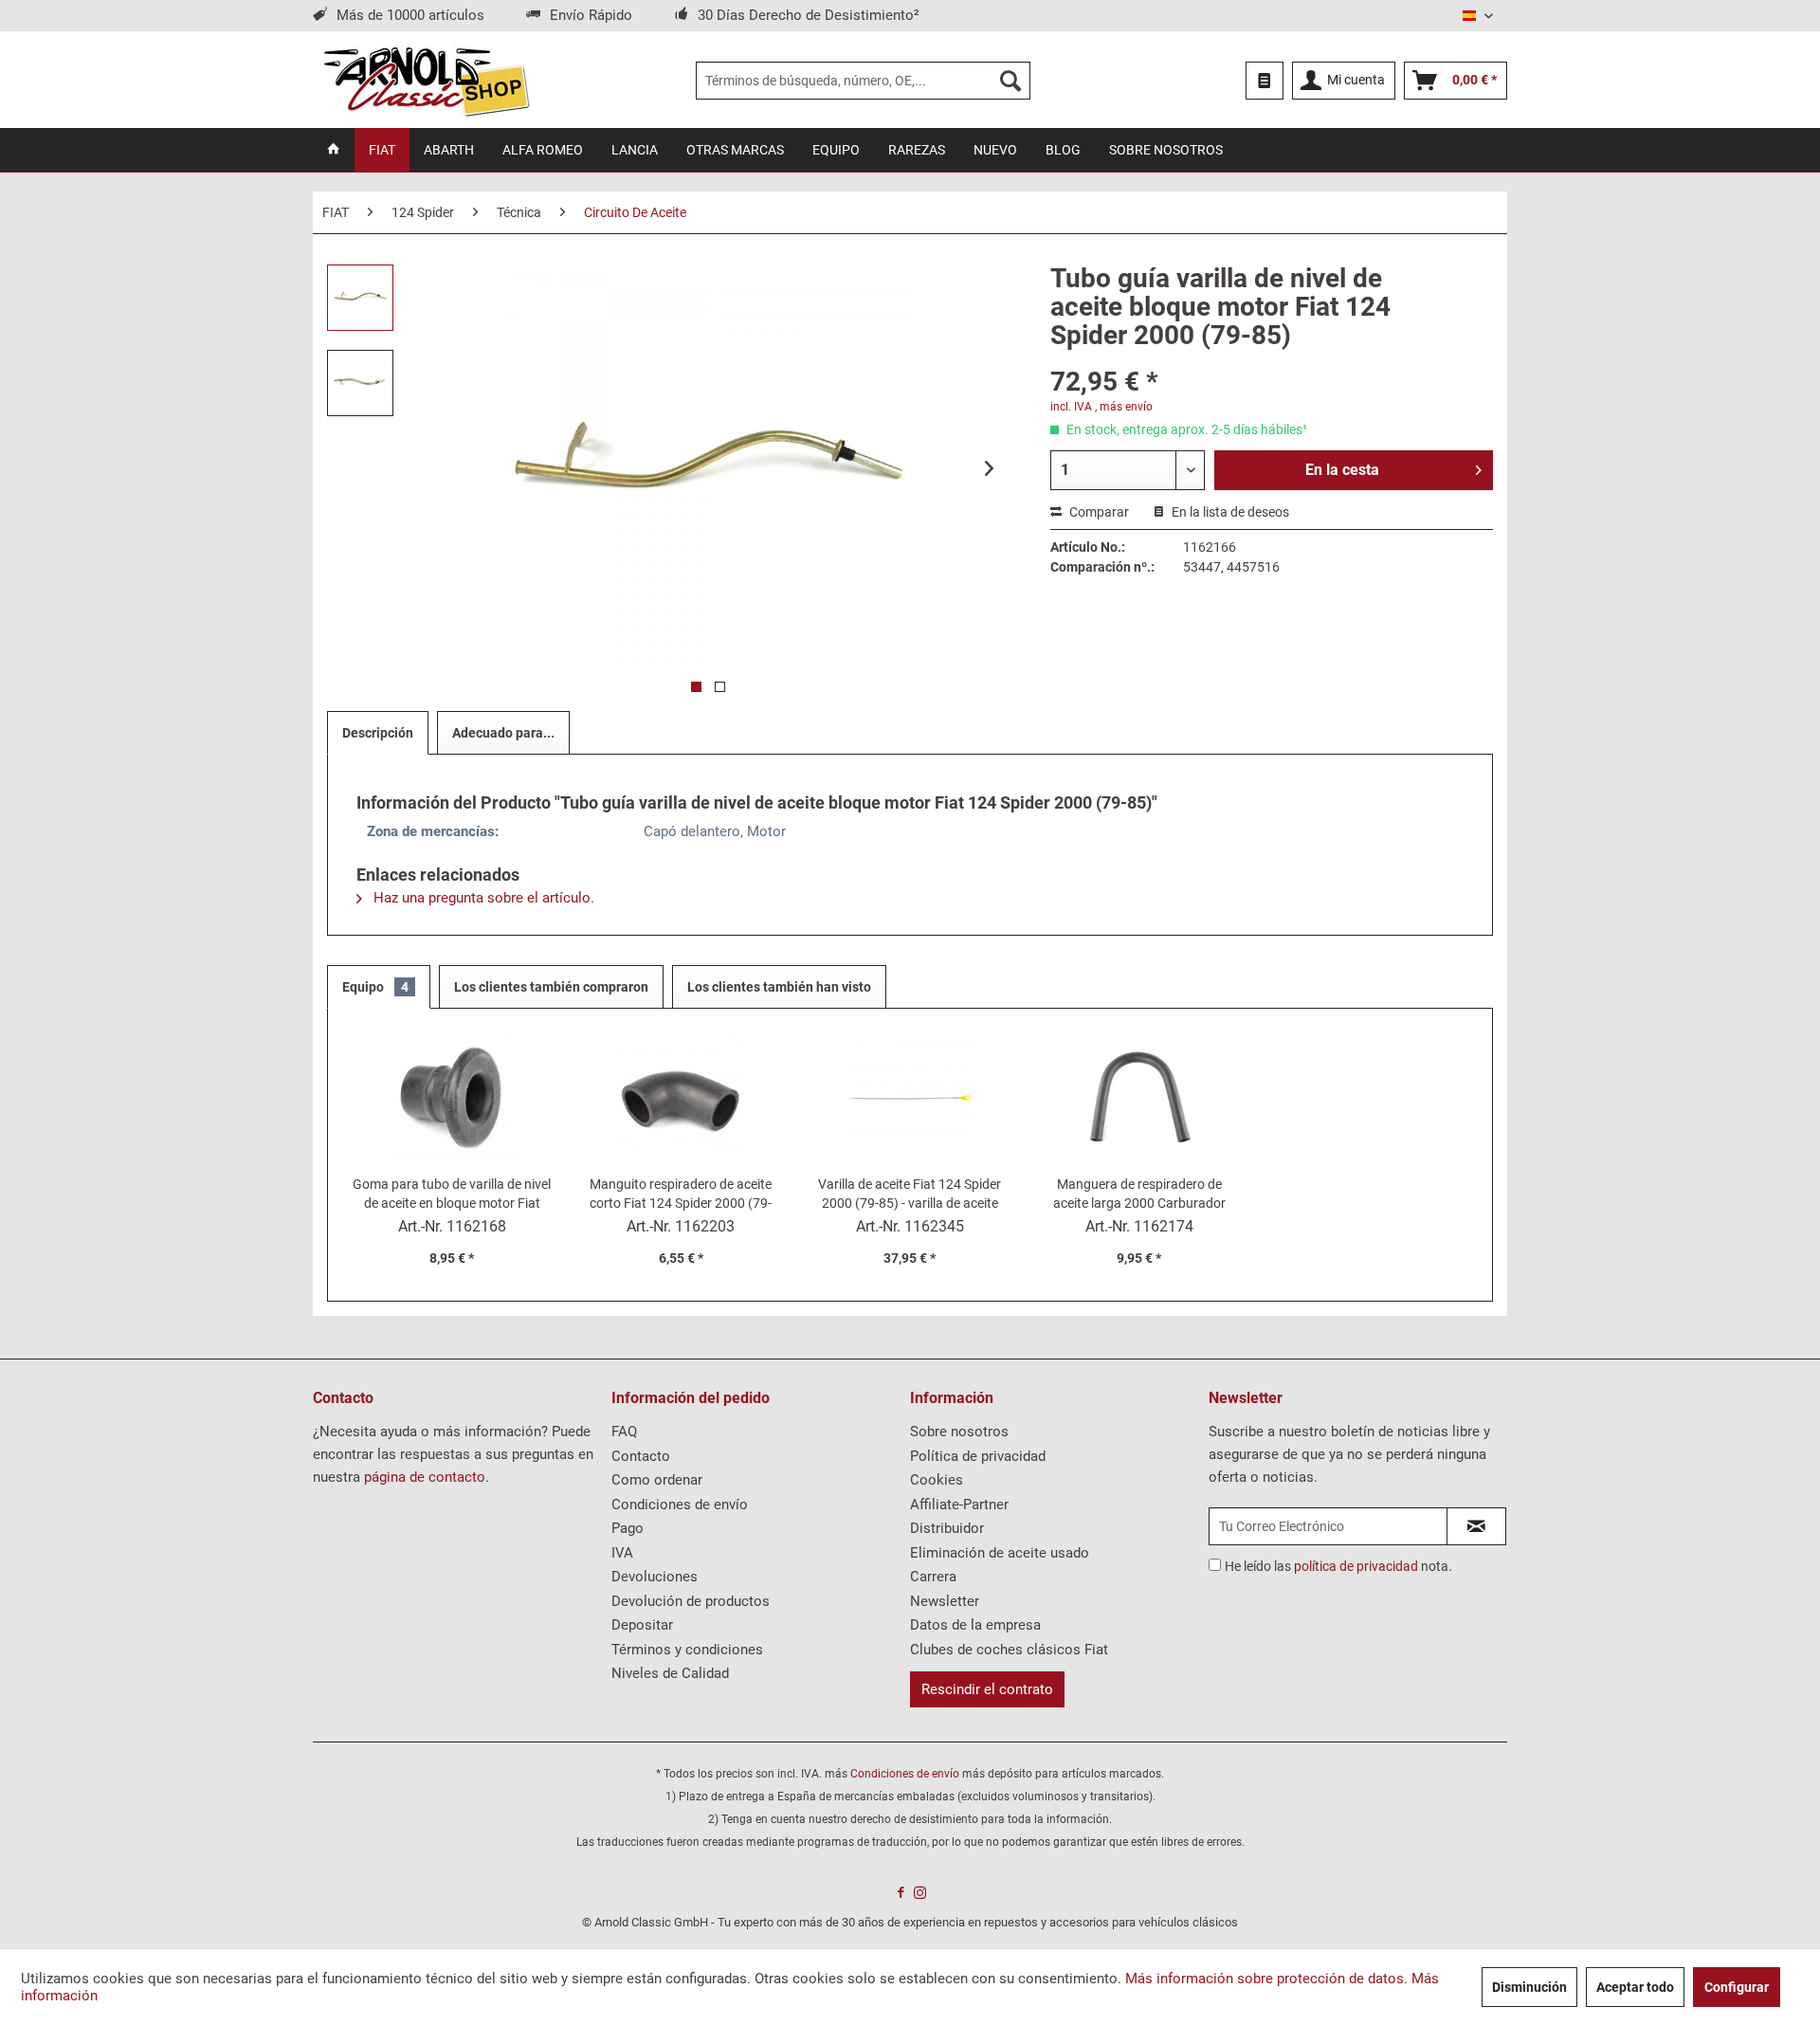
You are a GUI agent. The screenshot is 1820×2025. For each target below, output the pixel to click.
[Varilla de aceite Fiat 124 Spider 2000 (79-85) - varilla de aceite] (910, 1099)
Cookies (937, 1480)
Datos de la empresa (975, 1625)
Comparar (1098, 512)
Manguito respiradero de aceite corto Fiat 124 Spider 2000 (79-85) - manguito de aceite (681, 1195)
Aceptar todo (1635, 1987)
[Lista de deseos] (1265, 81)
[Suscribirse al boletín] (1476, 1526)
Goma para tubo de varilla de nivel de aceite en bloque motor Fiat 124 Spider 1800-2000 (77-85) (452, 1195)
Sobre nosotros (959, 1432)
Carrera (933, 1577)
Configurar (1737, 1987)
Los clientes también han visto (779, 987)
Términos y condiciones (687, 1650)
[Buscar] (1010, 81)
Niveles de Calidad (670, 1673)
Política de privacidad (978, 1456)
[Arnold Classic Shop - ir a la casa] (426, 81)
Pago (628, 1528)
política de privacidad (1356, 1566)
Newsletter (945, 1601)
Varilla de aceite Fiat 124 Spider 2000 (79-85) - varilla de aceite (910, 1194)
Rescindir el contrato (987, 1689)
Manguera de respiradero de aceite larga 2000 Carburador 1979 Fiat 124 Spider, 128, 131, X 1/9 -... (1139, 1195)
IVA (622, 1553)
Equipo (375, 987)
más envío (1126, 407)
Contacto (641, 1456)
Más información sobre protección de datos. (1266, 1979)
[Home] (334, 150)
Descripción (378, 733)
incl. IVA (1071, 407)
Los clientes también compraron (551, 987)
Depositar (642, 1625)
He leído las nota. (1338, 1566)
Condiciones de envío (680, 1505)
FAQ (624, 1432)
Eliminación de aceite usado (1000, 1553)
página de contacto (425, 1477)
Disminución (1529, 1987)
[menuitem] (863, 81)
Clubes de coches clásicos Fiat (1009, 1650)
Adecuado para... (503, 733)
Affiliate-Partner (959, 1505)
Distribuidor (947, 1528)
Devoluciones (655, 1577)
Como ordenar (657, 1480)
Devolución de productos (691, 1601)
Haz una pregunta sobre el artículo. (482, 898)
